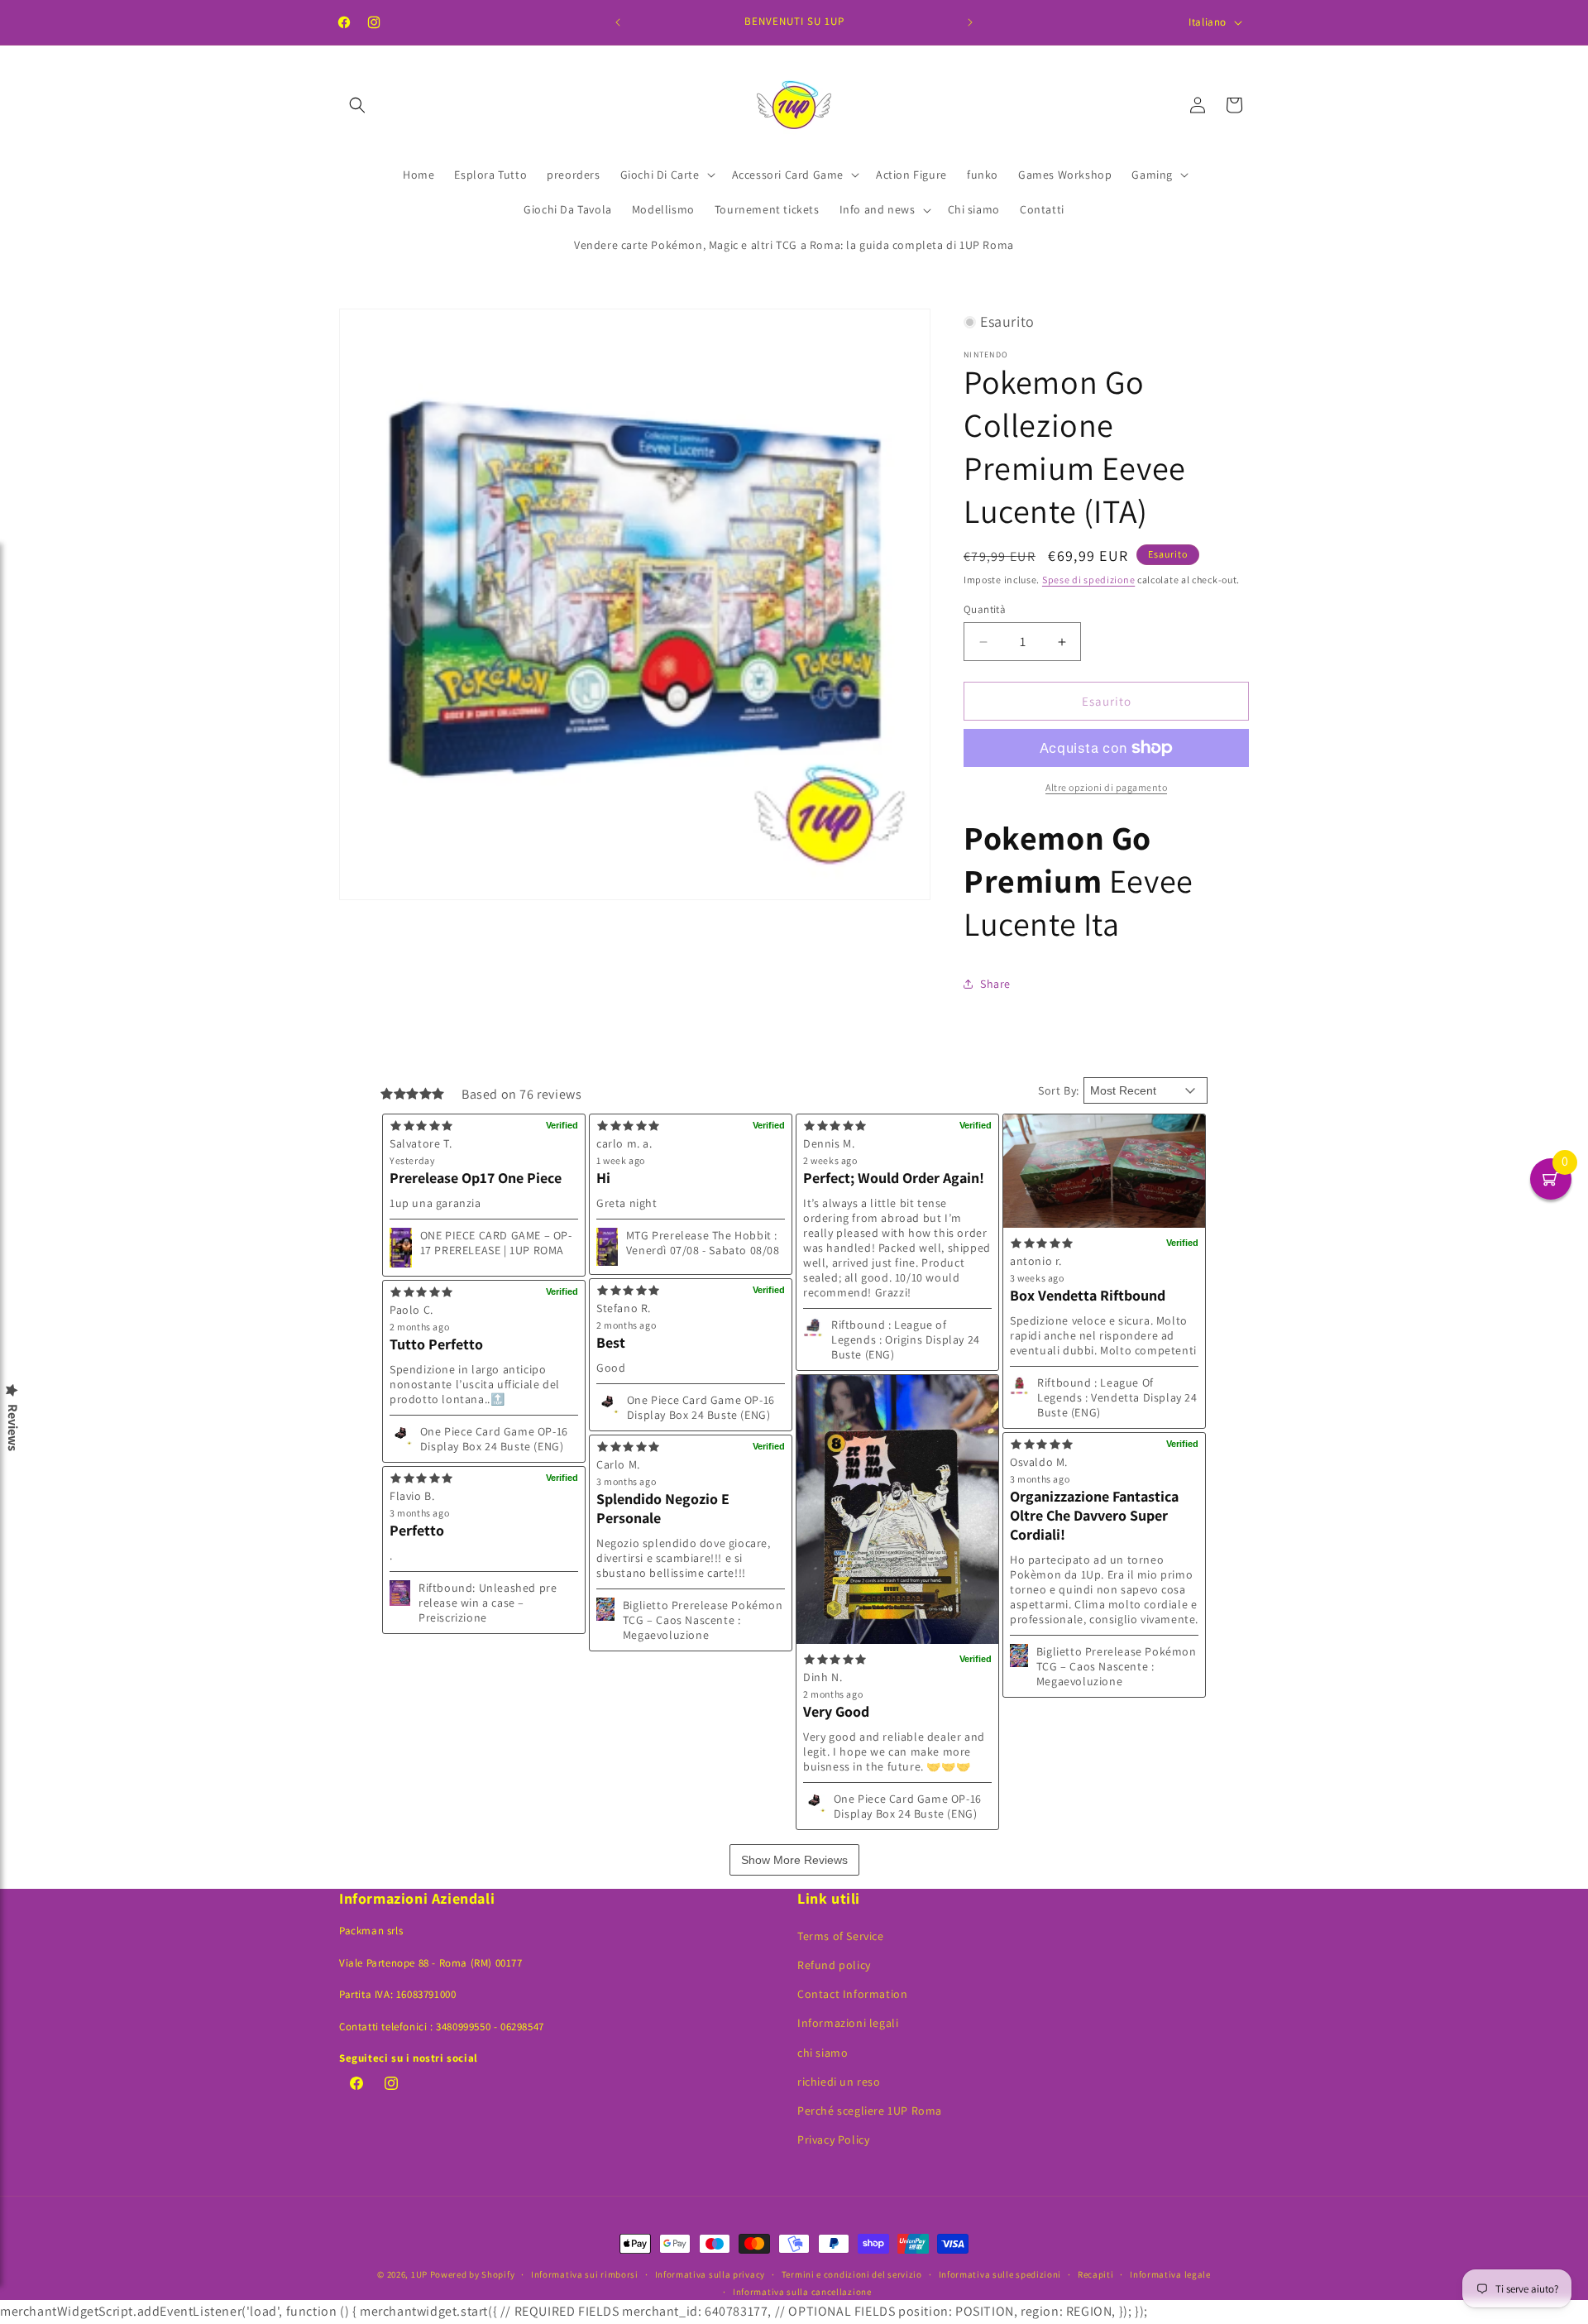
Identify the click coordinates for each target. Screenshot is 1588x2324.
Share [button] (995, 984)
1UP (419, 2274)
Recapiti (1096, 2274)
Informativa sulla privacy (710, 2274)
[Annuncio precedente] (618, 22)
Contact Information (852, 1994)
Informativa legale (1170, 2274)
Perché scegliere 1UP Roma (870, 2111)
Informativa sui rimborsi (585, 2274)
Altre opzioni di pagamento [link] (1106, 787)
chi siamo (823, 2053)
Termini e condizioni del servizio (852, 2274)
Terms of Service (841, 1936)
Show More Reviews (794, 1860)
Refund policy (834, 1965)
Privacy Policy (833, 2140)
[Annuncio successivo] (970, 22)
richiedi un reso (839, 2082)
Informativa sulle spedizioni (1000, 2274)
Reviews (12, 1428)
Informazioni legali (848, 2023)
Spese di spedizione (1088, 580)
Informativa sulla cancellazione (802, 2292)
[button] (357, 105)
